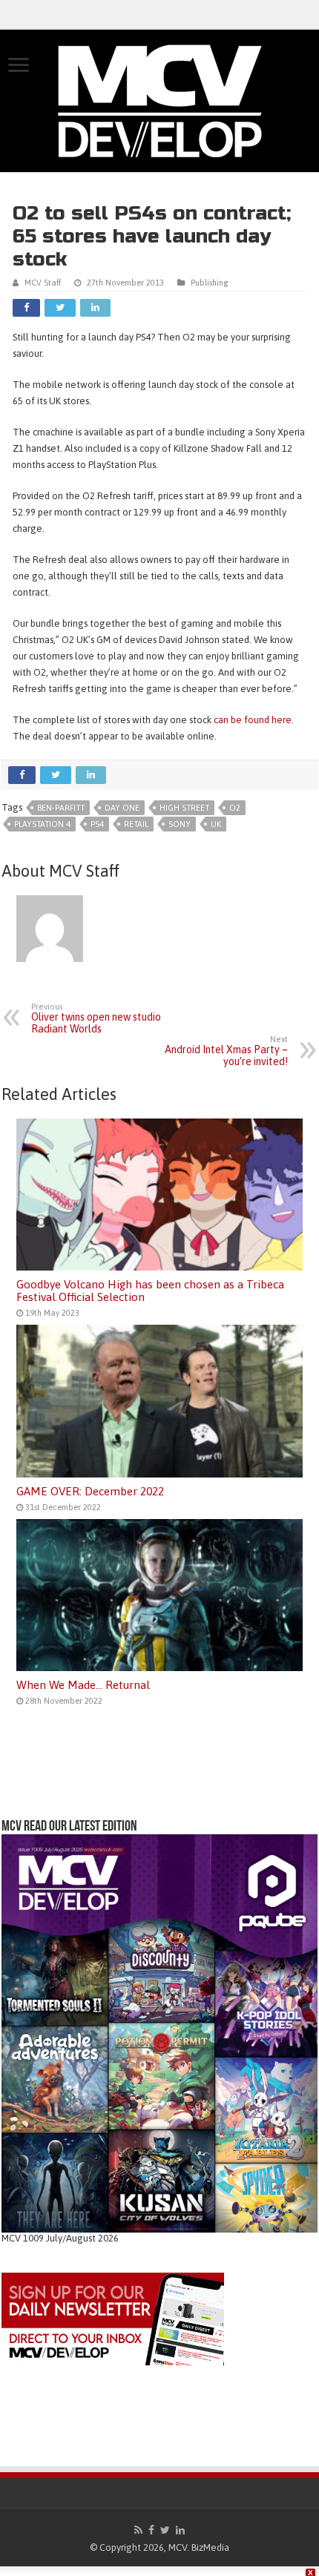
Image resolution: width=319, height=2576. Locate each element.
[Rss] (138, 2530)
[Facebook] (151, 2530)
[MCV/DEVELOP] (159, 101)
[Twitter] (165, 2530)
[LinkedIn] (180, 2530)
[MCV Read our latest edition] (159, 2033)
